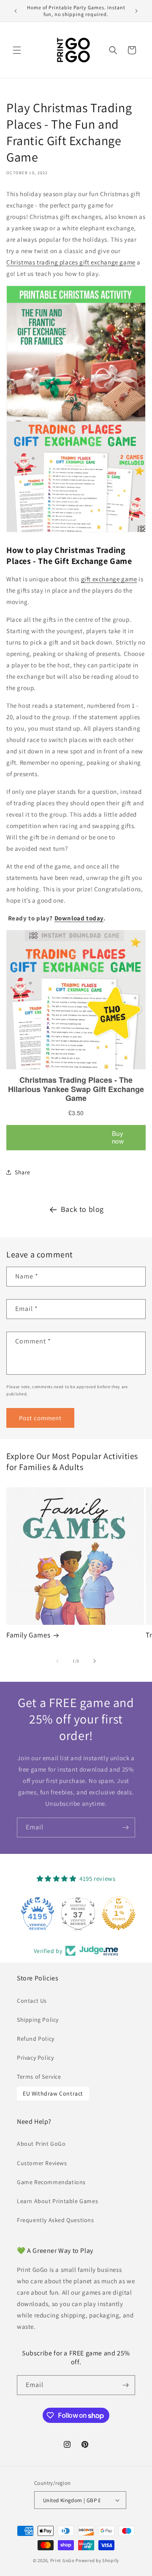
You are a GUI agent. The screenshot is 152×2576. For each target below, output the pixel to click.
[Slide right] (95, 1661)
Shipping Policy (38, 2020)
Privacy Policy (35, 2058)
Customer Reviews (42, 2163)
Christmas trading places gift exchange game (71, 262)
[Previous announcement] (16, 11)
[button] (17, 50)
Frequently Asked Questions (56, 2220)
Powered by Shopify (97, 2560)
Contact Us (32, 2001)
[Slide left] (57, 1661)
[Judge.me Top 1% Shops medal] (117, 1913)
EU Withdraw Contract (53, 2093)
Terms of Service (39, 2077)
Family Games (28, 1635)
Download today (79, 918)
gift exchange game (109, 579)
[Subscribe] (125, 1827)
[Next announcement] (136, 11)
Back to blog (82, 1209)
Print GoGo (62, 2560)
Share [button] (23, 1172)
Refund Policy (36, 2039)
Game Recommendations (51, 2182)
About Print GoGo (41, 2144)
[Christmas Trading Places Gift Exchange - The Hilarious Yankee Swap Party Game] (76, 532)
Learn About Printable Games (57, 2201)
